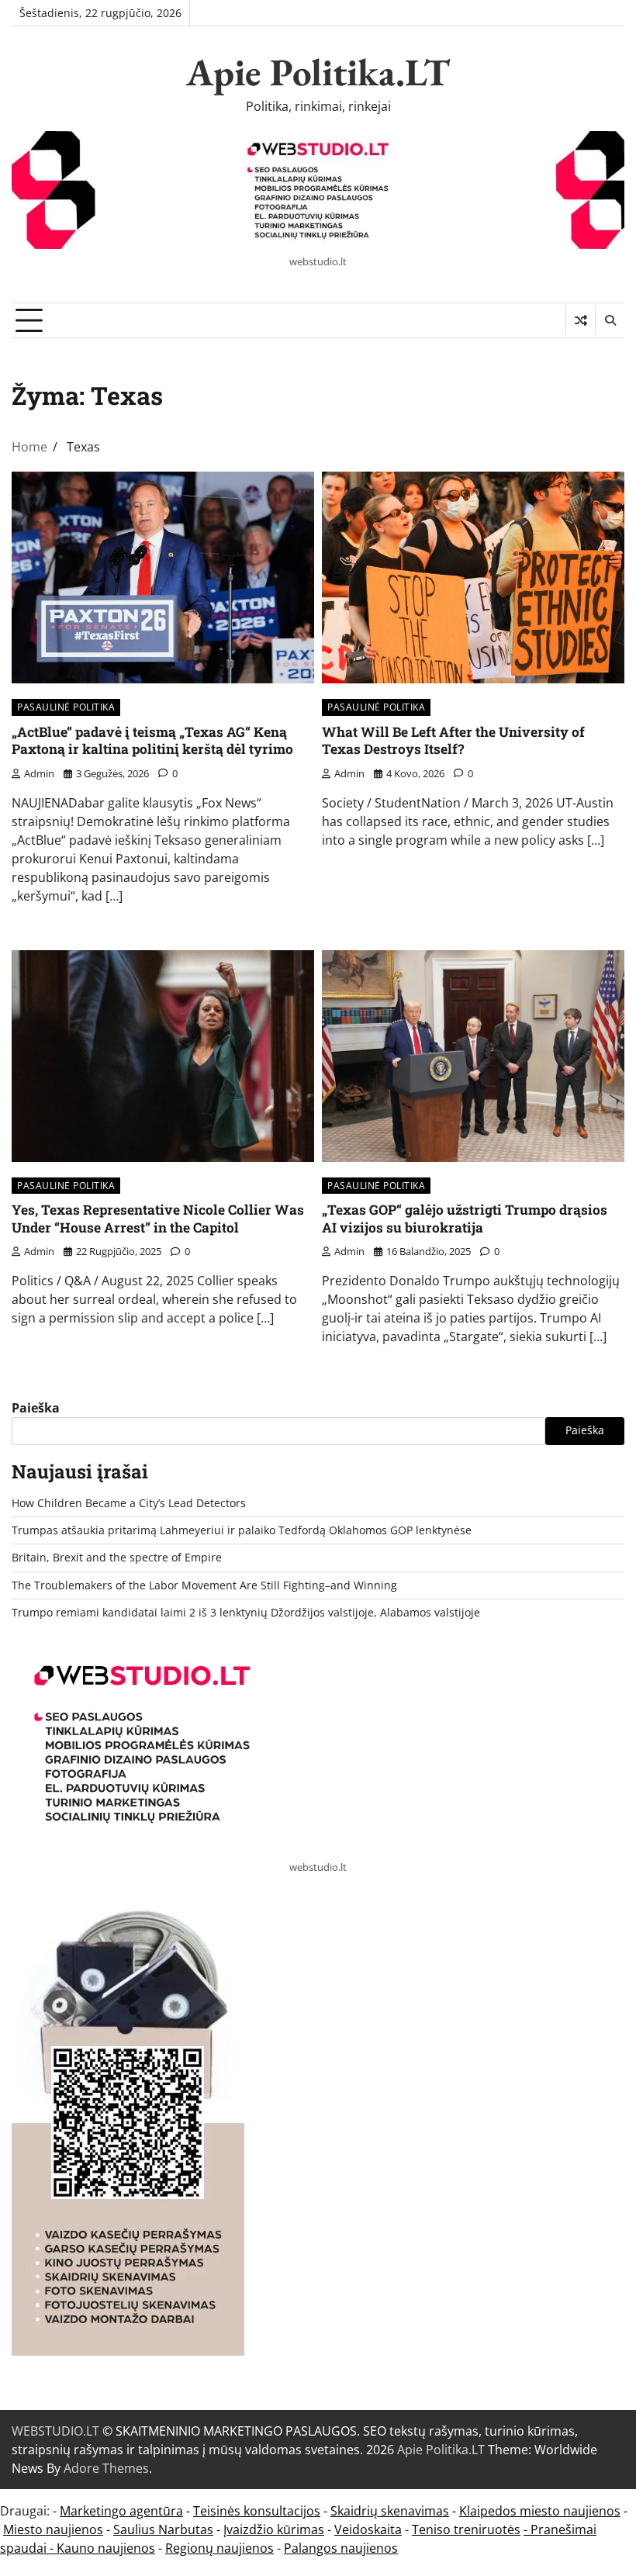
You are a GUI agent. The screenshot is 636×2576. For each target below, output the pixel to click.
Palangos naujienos (341, 2548)
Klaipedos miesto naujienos (540, 2511)
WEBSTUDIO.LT (55, 2431)
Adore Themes (106, 2468)
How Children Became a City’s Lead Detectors (129, 1503)
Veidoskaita (368, 2529)
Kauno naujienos (106, 2548)
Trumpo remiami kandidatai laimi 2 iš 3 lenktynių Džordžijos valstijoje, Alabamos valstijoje (246, 1613)
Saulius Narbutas (163, 2529)
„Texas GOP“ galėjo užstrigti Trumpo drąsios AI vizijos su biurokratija (465, 1219)
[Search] (610, 320)
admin (39, 773)
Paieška (36, 1408)
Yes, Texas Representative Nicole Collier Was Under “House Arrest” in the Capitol (158, 1219)
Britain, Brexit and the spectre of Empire (117, 1558)
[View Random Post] (581, 320)
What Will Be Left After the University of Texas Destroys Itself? (453, 741)
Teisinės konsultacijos (257, 2511)
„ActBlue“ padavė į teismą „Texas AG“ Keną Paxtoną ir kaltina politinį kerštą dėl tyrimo (152, 741)
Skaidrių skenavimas (390, 2511)
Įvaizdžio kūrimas (274, 2529)
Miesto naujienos (53, 2529)
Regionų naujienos (219, 2548)
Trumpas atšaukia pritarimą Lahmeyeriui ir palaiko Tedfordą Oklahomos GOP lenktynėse (242, 1530)
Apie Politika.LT (318, 72)
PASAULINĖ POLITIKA (66, 707)
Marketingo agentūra (121, 2511)
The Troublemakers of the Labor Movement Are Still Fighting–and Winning (204, 1585)
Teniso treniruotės (466, 2529)
